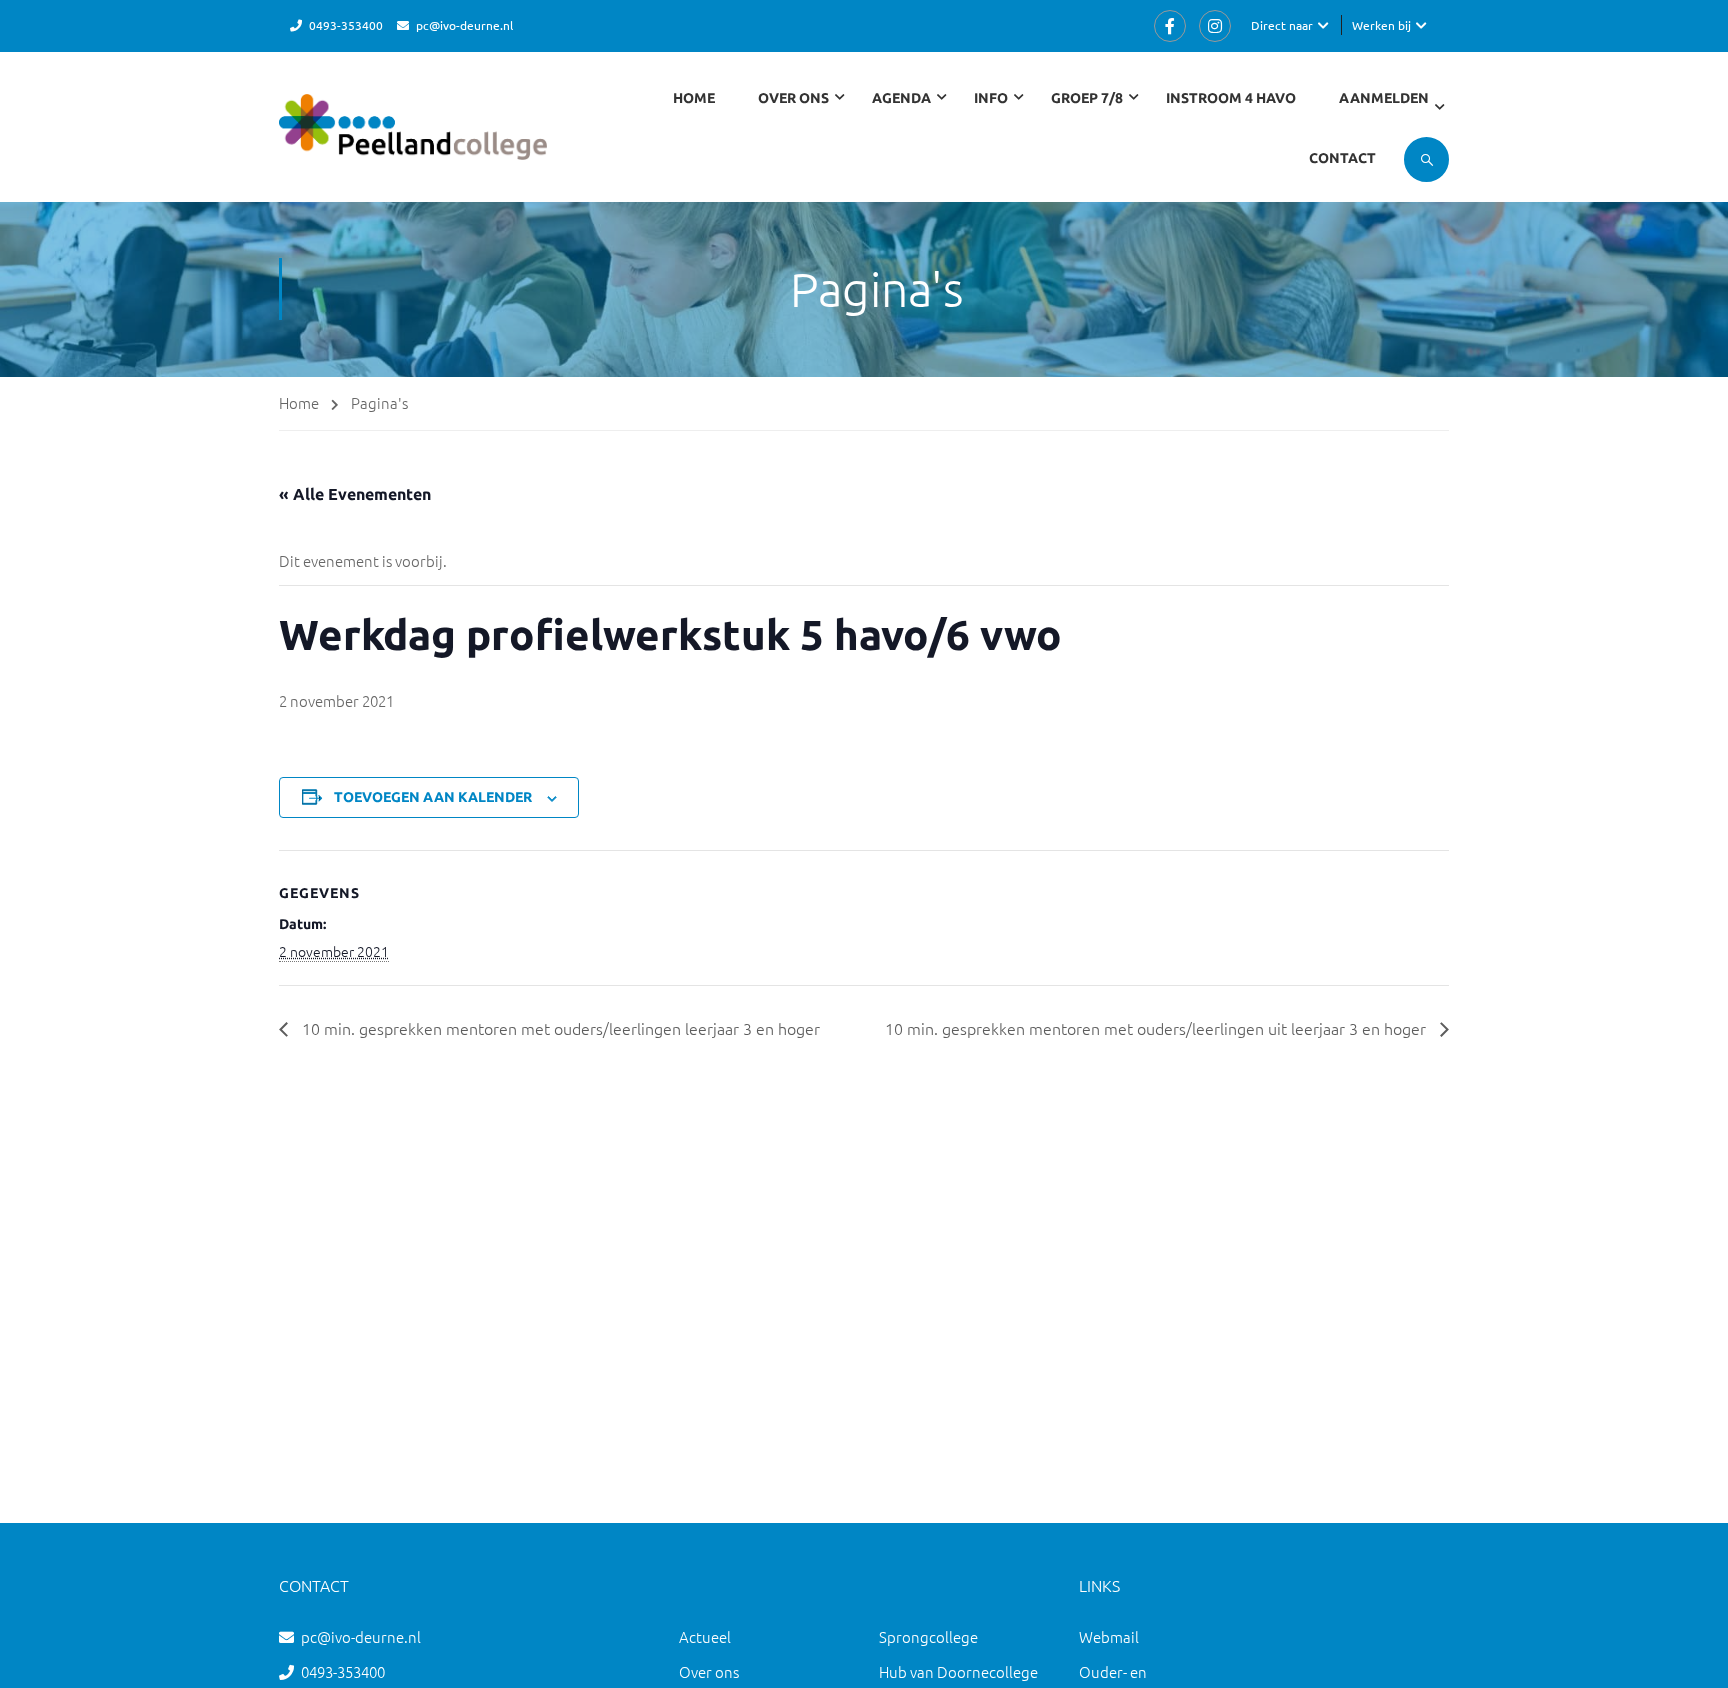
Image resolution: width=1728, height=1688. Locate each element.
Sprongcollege (928, 1636)
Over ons (709, 1671)
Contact (1342, 158)
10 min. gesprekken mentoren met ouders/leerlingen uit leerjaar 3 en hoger (1157, 1028)
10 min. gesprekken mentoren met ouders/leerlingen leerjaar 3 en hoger (559, 1028)
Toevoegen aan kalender (433, 797)
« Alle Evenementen (355, 494)
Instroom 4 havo (1231, 98)
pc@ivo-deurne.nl (464, 25)
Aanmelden (1384, 98)
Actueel (705, 1636)
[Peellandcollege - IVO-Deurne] (413, 136)
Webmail (1109, 1636)
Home (694, 98)
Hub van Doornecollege (958, 1671)
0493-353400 (346, 25)
